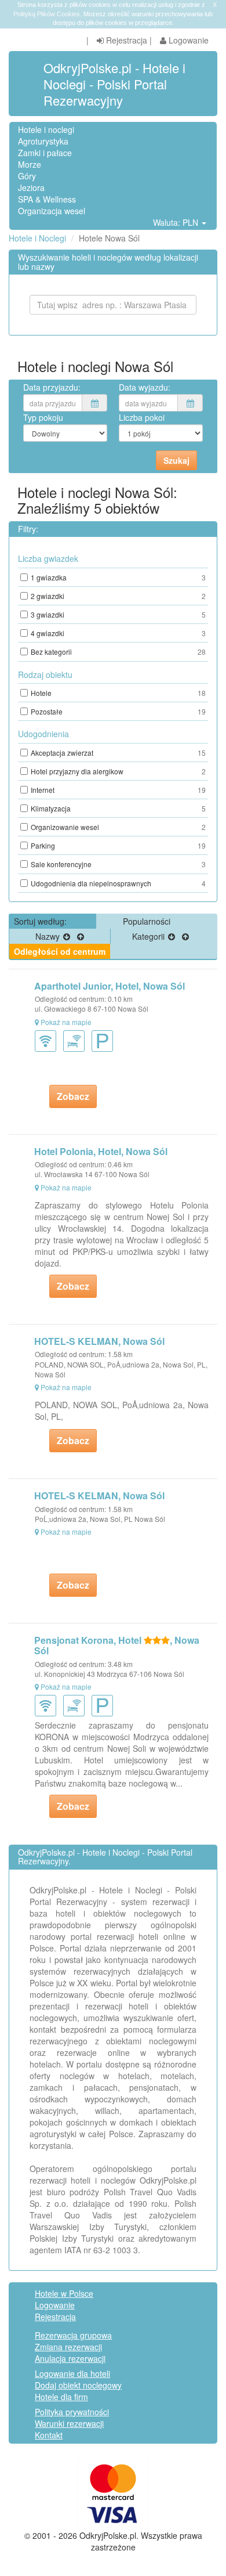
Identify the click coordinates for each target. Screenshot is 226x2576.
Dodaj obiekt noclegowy (78, 2385)
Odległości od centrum (60, 951)
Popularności (147, 921)
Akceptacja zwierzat (118, 753)
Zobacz (73, 1096)
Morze (30, 164)
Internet (118, 790)
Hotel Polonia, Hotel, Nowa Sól (101, 1151)
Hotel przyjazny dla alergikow (118, 771)
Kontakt (49, 2435)
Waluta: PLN (177, 222)
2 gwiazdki (118, 596)
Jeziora (31, 187)
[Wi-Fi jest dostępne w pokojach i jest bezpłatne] (76, 1040)
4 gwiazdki (118, 633)
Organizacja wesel (52, 211)
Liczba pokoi (142, 417)
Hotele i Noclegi (37, 238)
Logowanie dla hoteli (72, 2373)
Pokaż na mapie (66, 1022)
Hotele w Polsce (64, 2293)
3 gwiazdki (118, 614)
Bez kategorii (118, 652)
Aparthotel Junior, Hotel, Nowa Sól (110, 986)
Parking (118, 845)
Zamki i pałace (45, 153)
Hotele (118, 693)
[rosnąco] (81, 936)
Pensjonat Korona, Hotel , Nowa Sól (117, 1645)
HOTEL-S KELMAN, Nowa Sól (99, 1341)
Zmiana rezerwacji (68, 2347)
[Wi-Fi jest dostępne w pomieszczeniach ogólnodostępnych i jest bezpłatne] (48, 1040)
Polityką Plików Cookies (47, 14)
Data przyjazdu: (52, 387)
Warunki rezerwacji (69, 2423)
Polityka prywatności (72, 2412)
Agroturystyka (43, 141)
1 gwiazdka (118, 577)
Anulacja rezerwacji (70, 2358)
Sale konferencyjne (118, 864)
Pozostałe (118, 711)
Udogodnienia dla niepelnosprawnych (118, 883)
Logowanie (187, 40)
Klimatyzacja (118, 808)
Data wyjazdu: (145, 387)
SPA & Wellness (47, 199)
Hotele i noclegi (46, 129)
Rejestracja (125, 40)
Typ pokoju (43, 417)
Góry (27, 176)
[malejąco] (67, 936)
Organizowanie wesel (118, 827)
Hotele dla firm (61, 2397)
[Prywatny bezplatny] (105, 1040)
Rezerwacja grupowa (73, 2335)
